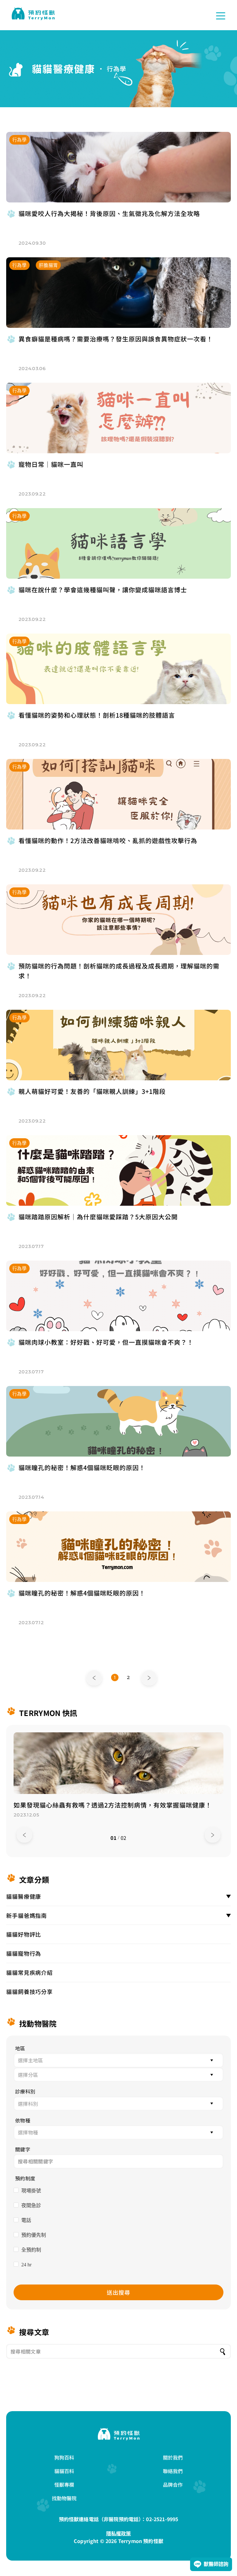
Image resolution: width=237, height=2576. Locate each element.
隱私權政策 (119, 2533)
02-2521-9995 (162, 2519)
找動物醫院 (64, 2498)
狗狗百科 (64, 2457)
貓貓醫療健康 (24, 1896)
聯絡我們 (173, 2471)
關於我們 (173, 2457)
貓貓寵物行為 (24, 1953)
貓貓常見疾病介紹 (29, 1972)
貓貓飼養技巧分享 (29, 1991)
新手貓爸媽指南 (27, 1915)
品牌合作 (173, 2484)
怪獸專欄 (64, 2484)
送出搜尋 (118, 2292)
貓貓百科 (64, 2471)
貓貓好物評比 (24, 1934)
